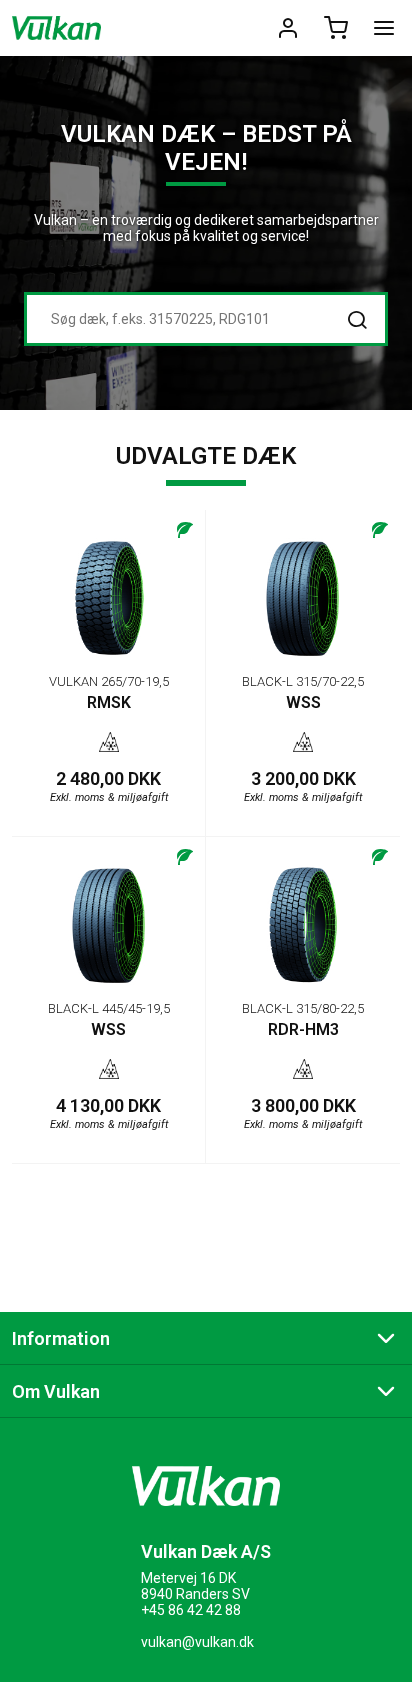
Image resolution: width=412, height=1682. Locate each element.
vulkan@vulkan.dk (197, 1642)
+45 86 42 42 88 (191, 1610)
